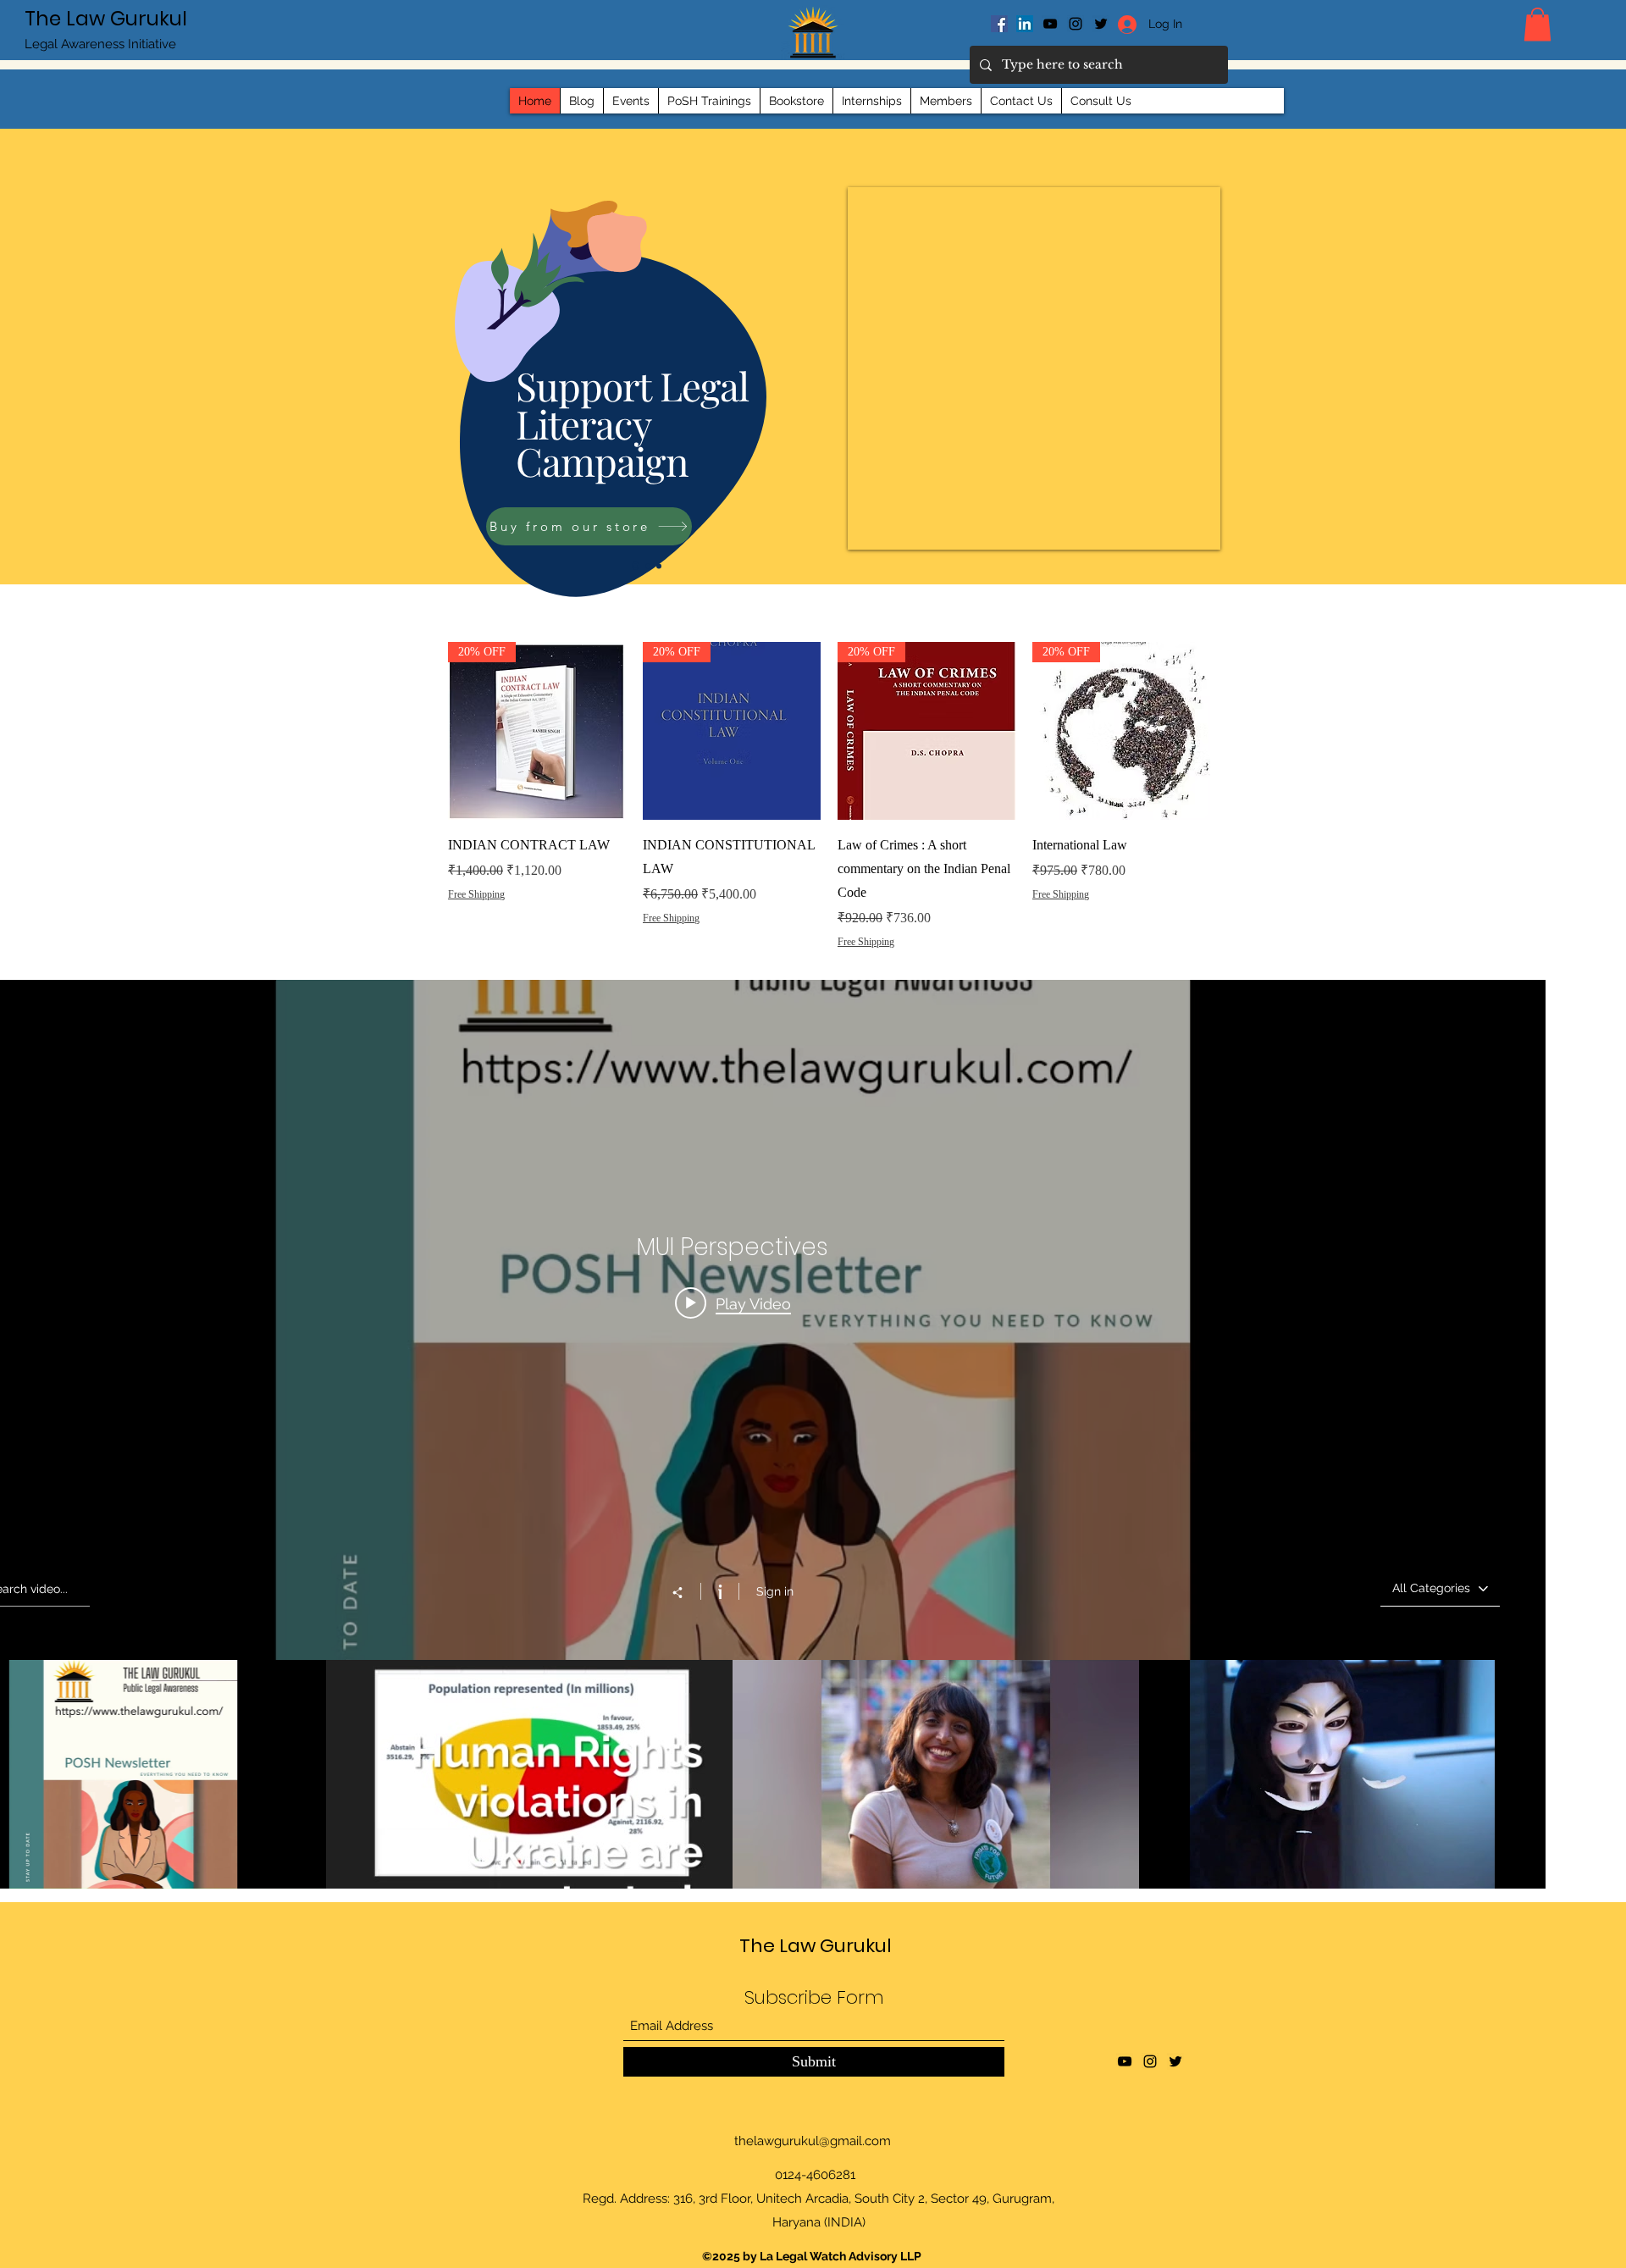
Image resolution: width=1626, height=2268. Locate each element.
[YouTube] (1050, 24)
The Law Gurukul (106, 19)
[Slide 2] (648, 566)
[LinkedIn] (1025, 24)
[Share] (686, 1592)
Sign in (775, 1591)
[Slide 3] (659, 566)
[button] (1538, 24)
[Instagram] (1076, 24)
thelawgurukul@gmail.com (813, 2141)
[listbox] (1440, 1589)
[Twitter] (1175, 2061)
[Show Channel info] (719, 1591)
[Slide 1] (636, 566)
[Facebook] (999, 24)
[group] (829, 819)
